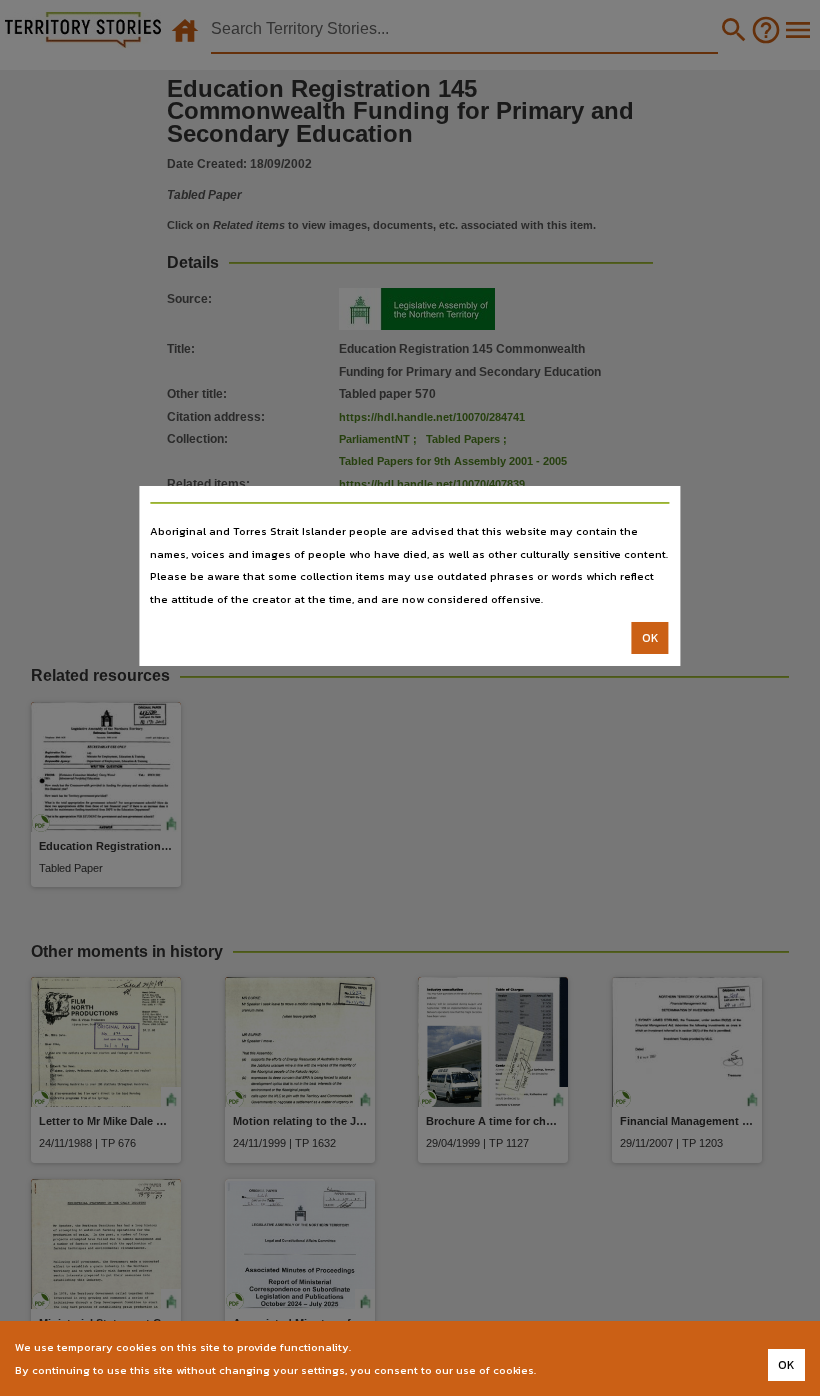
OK (650, 638)
